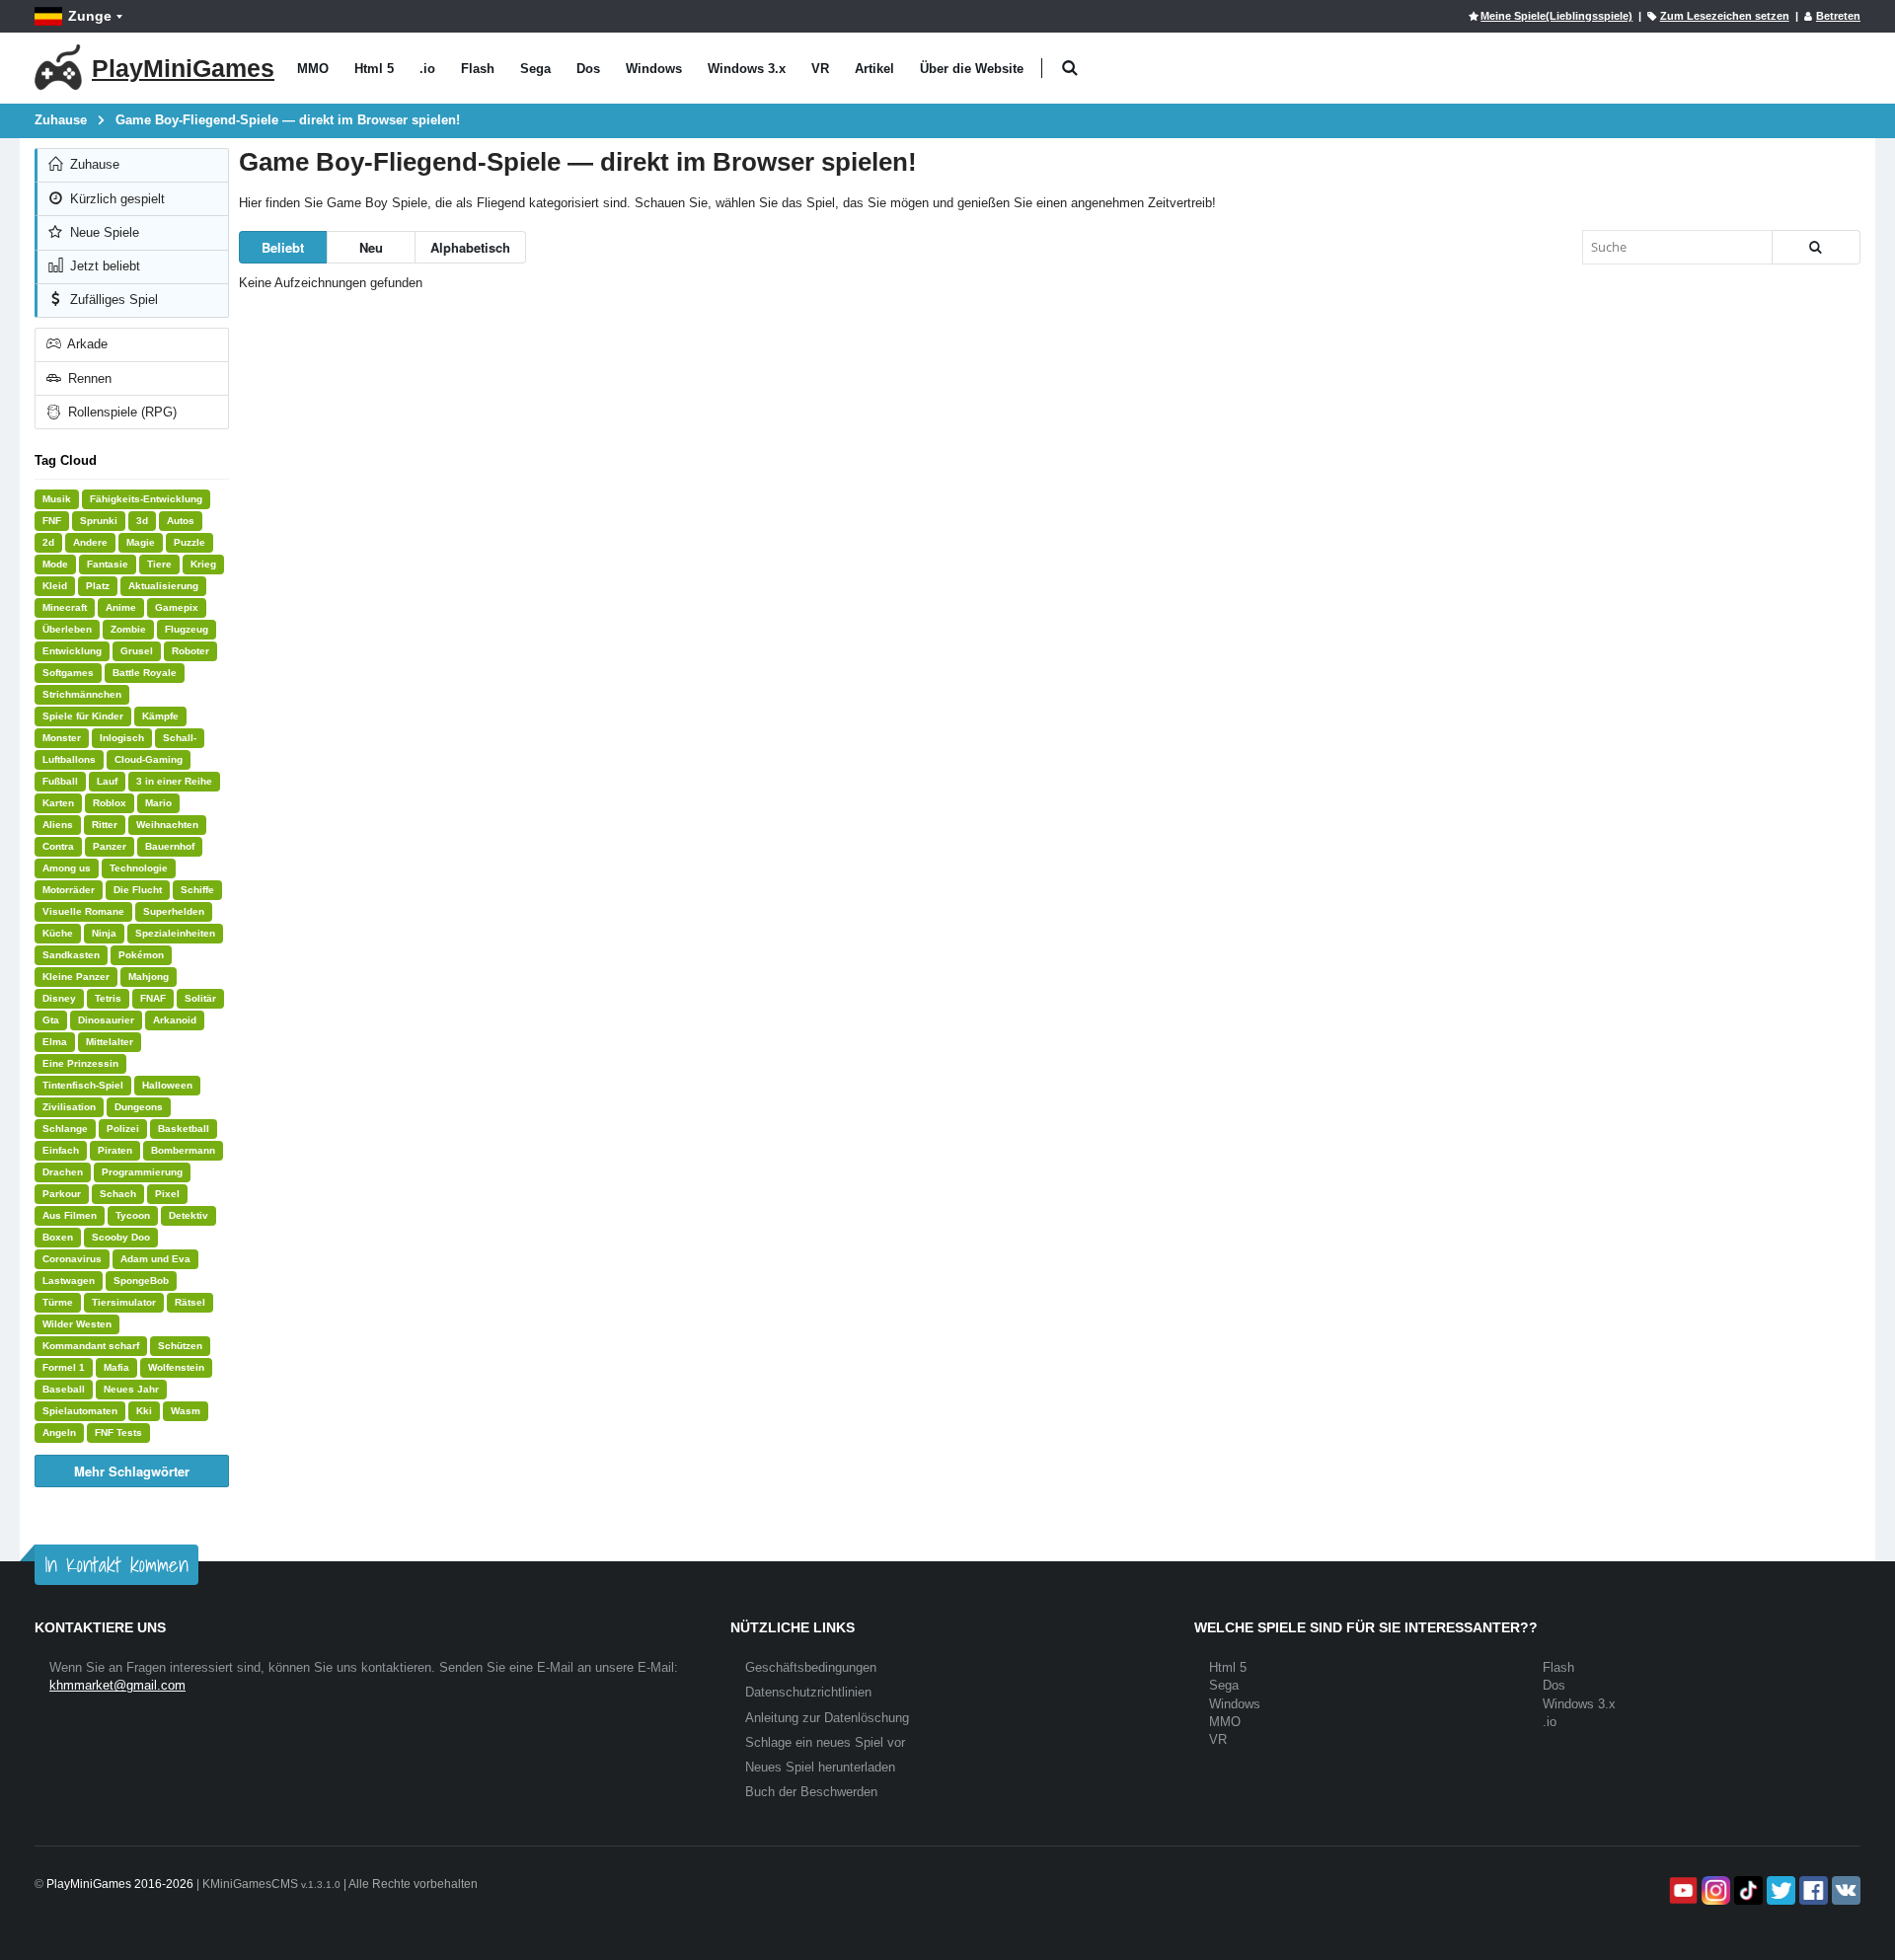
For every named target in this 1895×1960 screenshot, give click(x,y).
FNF (52, 521)
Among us (67, 868)
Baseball (64, 1389)
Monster (62, 738)
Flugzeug (187, 629)
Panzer (110, 846)
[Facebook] (1812, 1890)
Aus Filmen (70, 1215)
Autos (181, 521)
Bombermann (183, 1150)
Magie (141, 542)
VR (820, 69)
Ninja (104, 933)
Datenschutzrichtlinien (808, 1692)
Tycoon (133, 1215)
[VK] (1844, 1890)
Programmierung (142, 1172)
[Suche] (1816, 247)
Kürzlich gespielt (115, 199)
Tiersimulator (124, 1302)
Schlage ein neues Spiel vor (825, 1742)
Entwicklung (72, 651)
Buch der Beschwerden (811, 1792)
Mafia (116, 1367)
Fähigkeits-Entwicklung (146, 499)
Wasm (186, 1411)
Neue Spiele (103, 232)
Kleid (55, 586)
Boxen (58, 1237)
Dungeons (139, 1107)
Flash (478, 69)
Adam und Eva (155, 1259)
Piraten (115, 1150)
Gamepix (177, 607)
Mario (158, 803)
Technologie (139, 868)
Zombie (128, 629)
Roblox (110, 803)
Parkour (62, 1194)
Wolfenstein (176, 1367)
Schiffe (197, 890)
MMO (313, 69)
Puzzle (189, 542)
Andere (90, 542)
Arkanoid (175, 1020)
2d (48, 542)
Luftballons (69, 759)
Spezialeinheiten (175, 933)
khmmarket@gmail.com (117, 1685)
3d (142, 521)
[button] (1069, 69)
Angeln (59, 1432)
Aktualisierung (163, 586)
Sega (535, 69)
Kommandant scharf (91, 1346)
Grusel (137, 651)
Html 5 (374, 69)
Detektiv (189, 1215)
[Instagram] (1714, 1890)
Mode (55, 564)
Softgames (68, 673)
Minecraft (65, 607)
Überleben (67, 629)
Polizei (123, 1129)
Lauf (107, 781)
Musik (57, 499)
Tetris (108, 998)
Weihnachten (167, 825)
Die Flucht (138, 890)
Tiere (159, 564)
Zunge (90, 16)
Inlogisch (122, 738)
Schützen (180, 1346)
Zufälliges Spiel (112, 300)
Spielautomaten (80, 1411)
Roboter (190, 651)
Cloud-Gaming (149, 759)
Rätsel (190, 1302)
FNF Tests (118, 1432)
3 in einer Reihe (174, 781)
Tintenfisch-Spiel (83, 1085)
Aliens (58, 825)
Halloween (167, 1085)
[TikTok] (1746, 1890)
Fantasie (108, 564)
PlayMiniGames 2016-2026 (120, 1884)
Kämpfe (160, 716)
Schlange (65, 1129)
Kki (144, 1411)
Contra (58, 846)
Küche (58, 933)
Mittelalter (110, 1042)
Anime (121, 607)
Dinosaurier (106, 1020)
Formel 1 (64, 1367)
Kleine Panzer (76, 977)
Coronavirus (72, 1259)
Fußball (60, 781)
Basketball (184, 1129)
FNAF (153, 998)
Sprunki (99, 521)
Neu (371, 247)
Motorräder (69, 890)
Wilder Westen (77, 1324)
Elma (55, 1042)
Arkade (86, 344)
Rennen (88, 378)
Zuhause (93, 164)
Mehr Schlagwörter (132, 1471)
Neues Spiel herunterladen (820, 1767)
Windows (654, 69)
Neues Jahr (131, 1389)
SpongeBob (141, 1281)
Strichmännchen (82, 694)
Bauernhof (170, 846)
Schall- (180, 738)
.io (427, 69)
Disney (59, 998)
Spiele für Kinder (83, 716)
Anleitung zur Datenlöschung (827, 1718)
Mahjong (149, 977)
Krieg (203, 564)
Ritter (105, 825)
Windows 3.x (747, 69)
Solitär (200, 998)
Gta (51, 1020)
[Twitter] (1779, 1890)
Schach (118, 1194)
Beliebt (283, 247)
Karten (58, 803)
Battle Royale (145, 673)
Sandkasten (71, 955)
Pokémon (141, 955)
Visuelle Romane (83, 911)
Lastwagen (69, 1281)
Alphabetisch (470, 247)
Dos (588, 69)
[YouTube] (1681, 1890)
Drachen (63, 1172)
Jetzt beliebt (103, 266)
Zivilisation (69, 1107)
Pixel (167, 1194)
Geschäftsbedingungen (811, 1667)
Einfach (61, 1150)
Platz (98, 586)
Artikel (874, 69)
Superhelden (174, 911)
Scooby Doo (121, 1237)
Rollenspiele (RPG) (120, 412)
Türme (58, 1302)
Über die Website (972, 69)
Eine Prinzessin (80, 1063)
